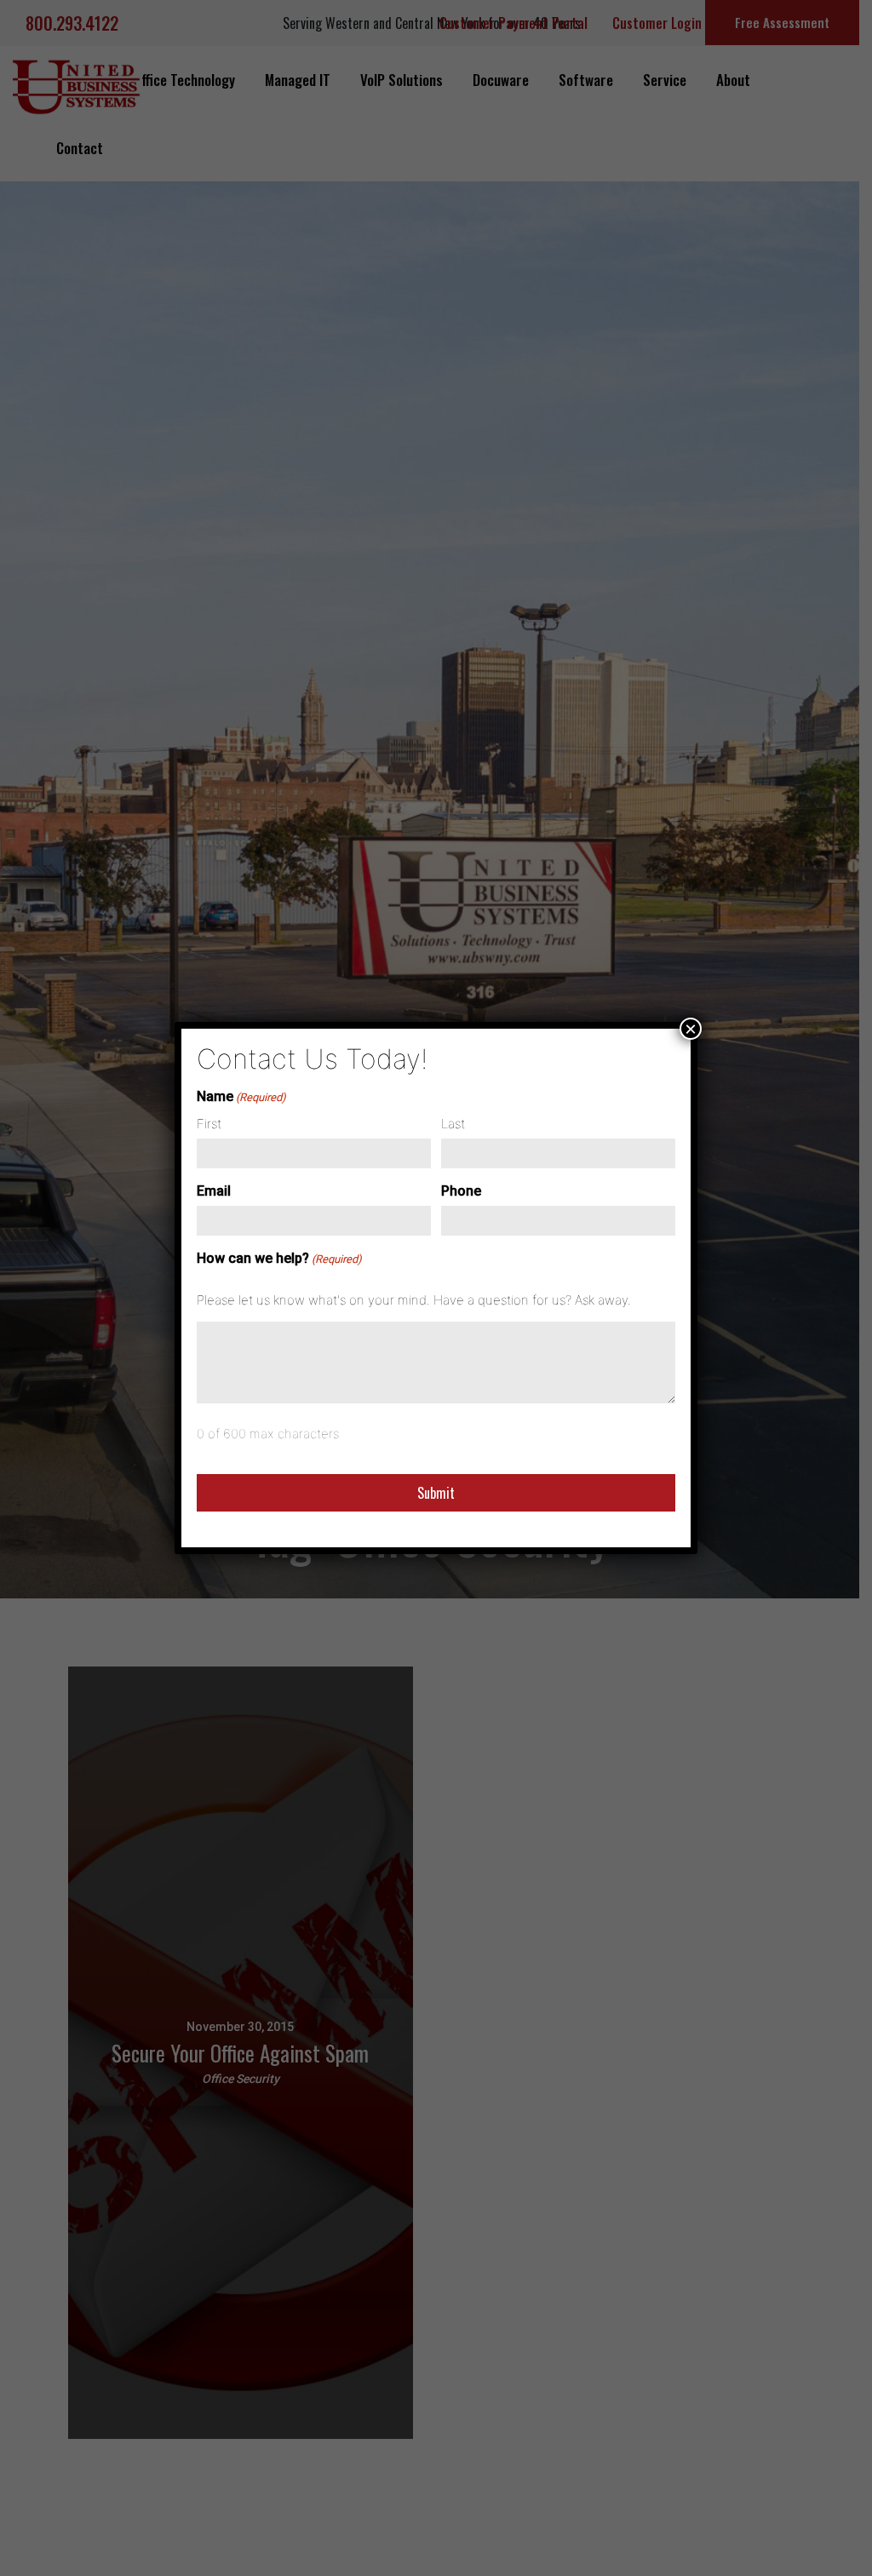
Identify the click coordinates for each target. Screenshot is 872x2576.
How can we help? (279, 1258)
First (209, 1124)
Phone (461, 1191)
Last (453, 1124)
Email (214, 1191)
